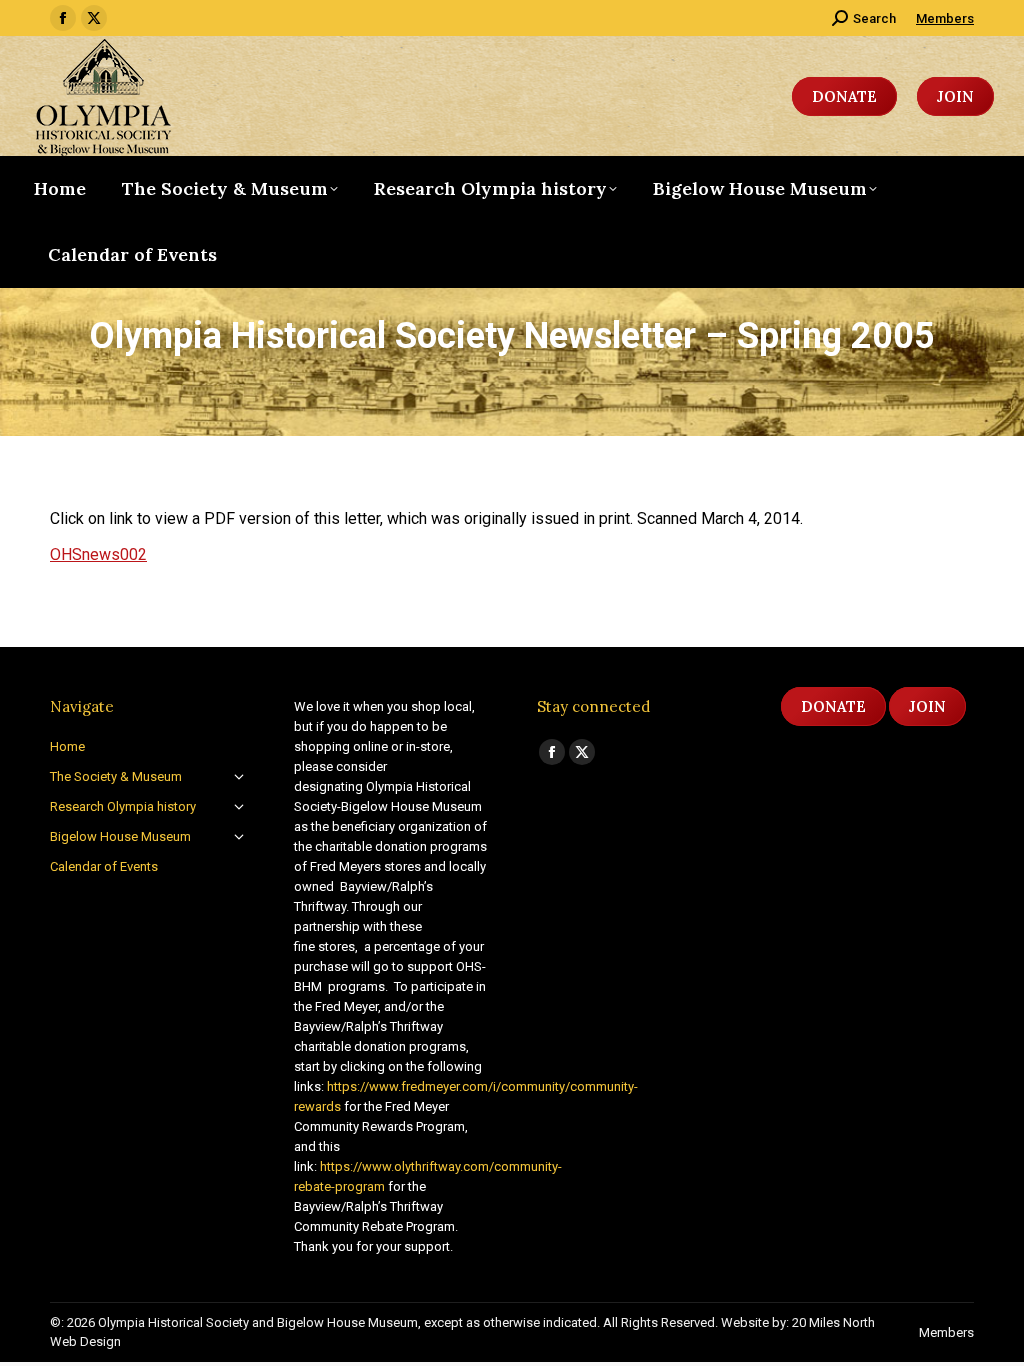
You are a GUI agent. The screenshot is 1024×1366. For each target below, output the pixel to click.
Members (945, 18)
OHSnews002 (98, 554)
